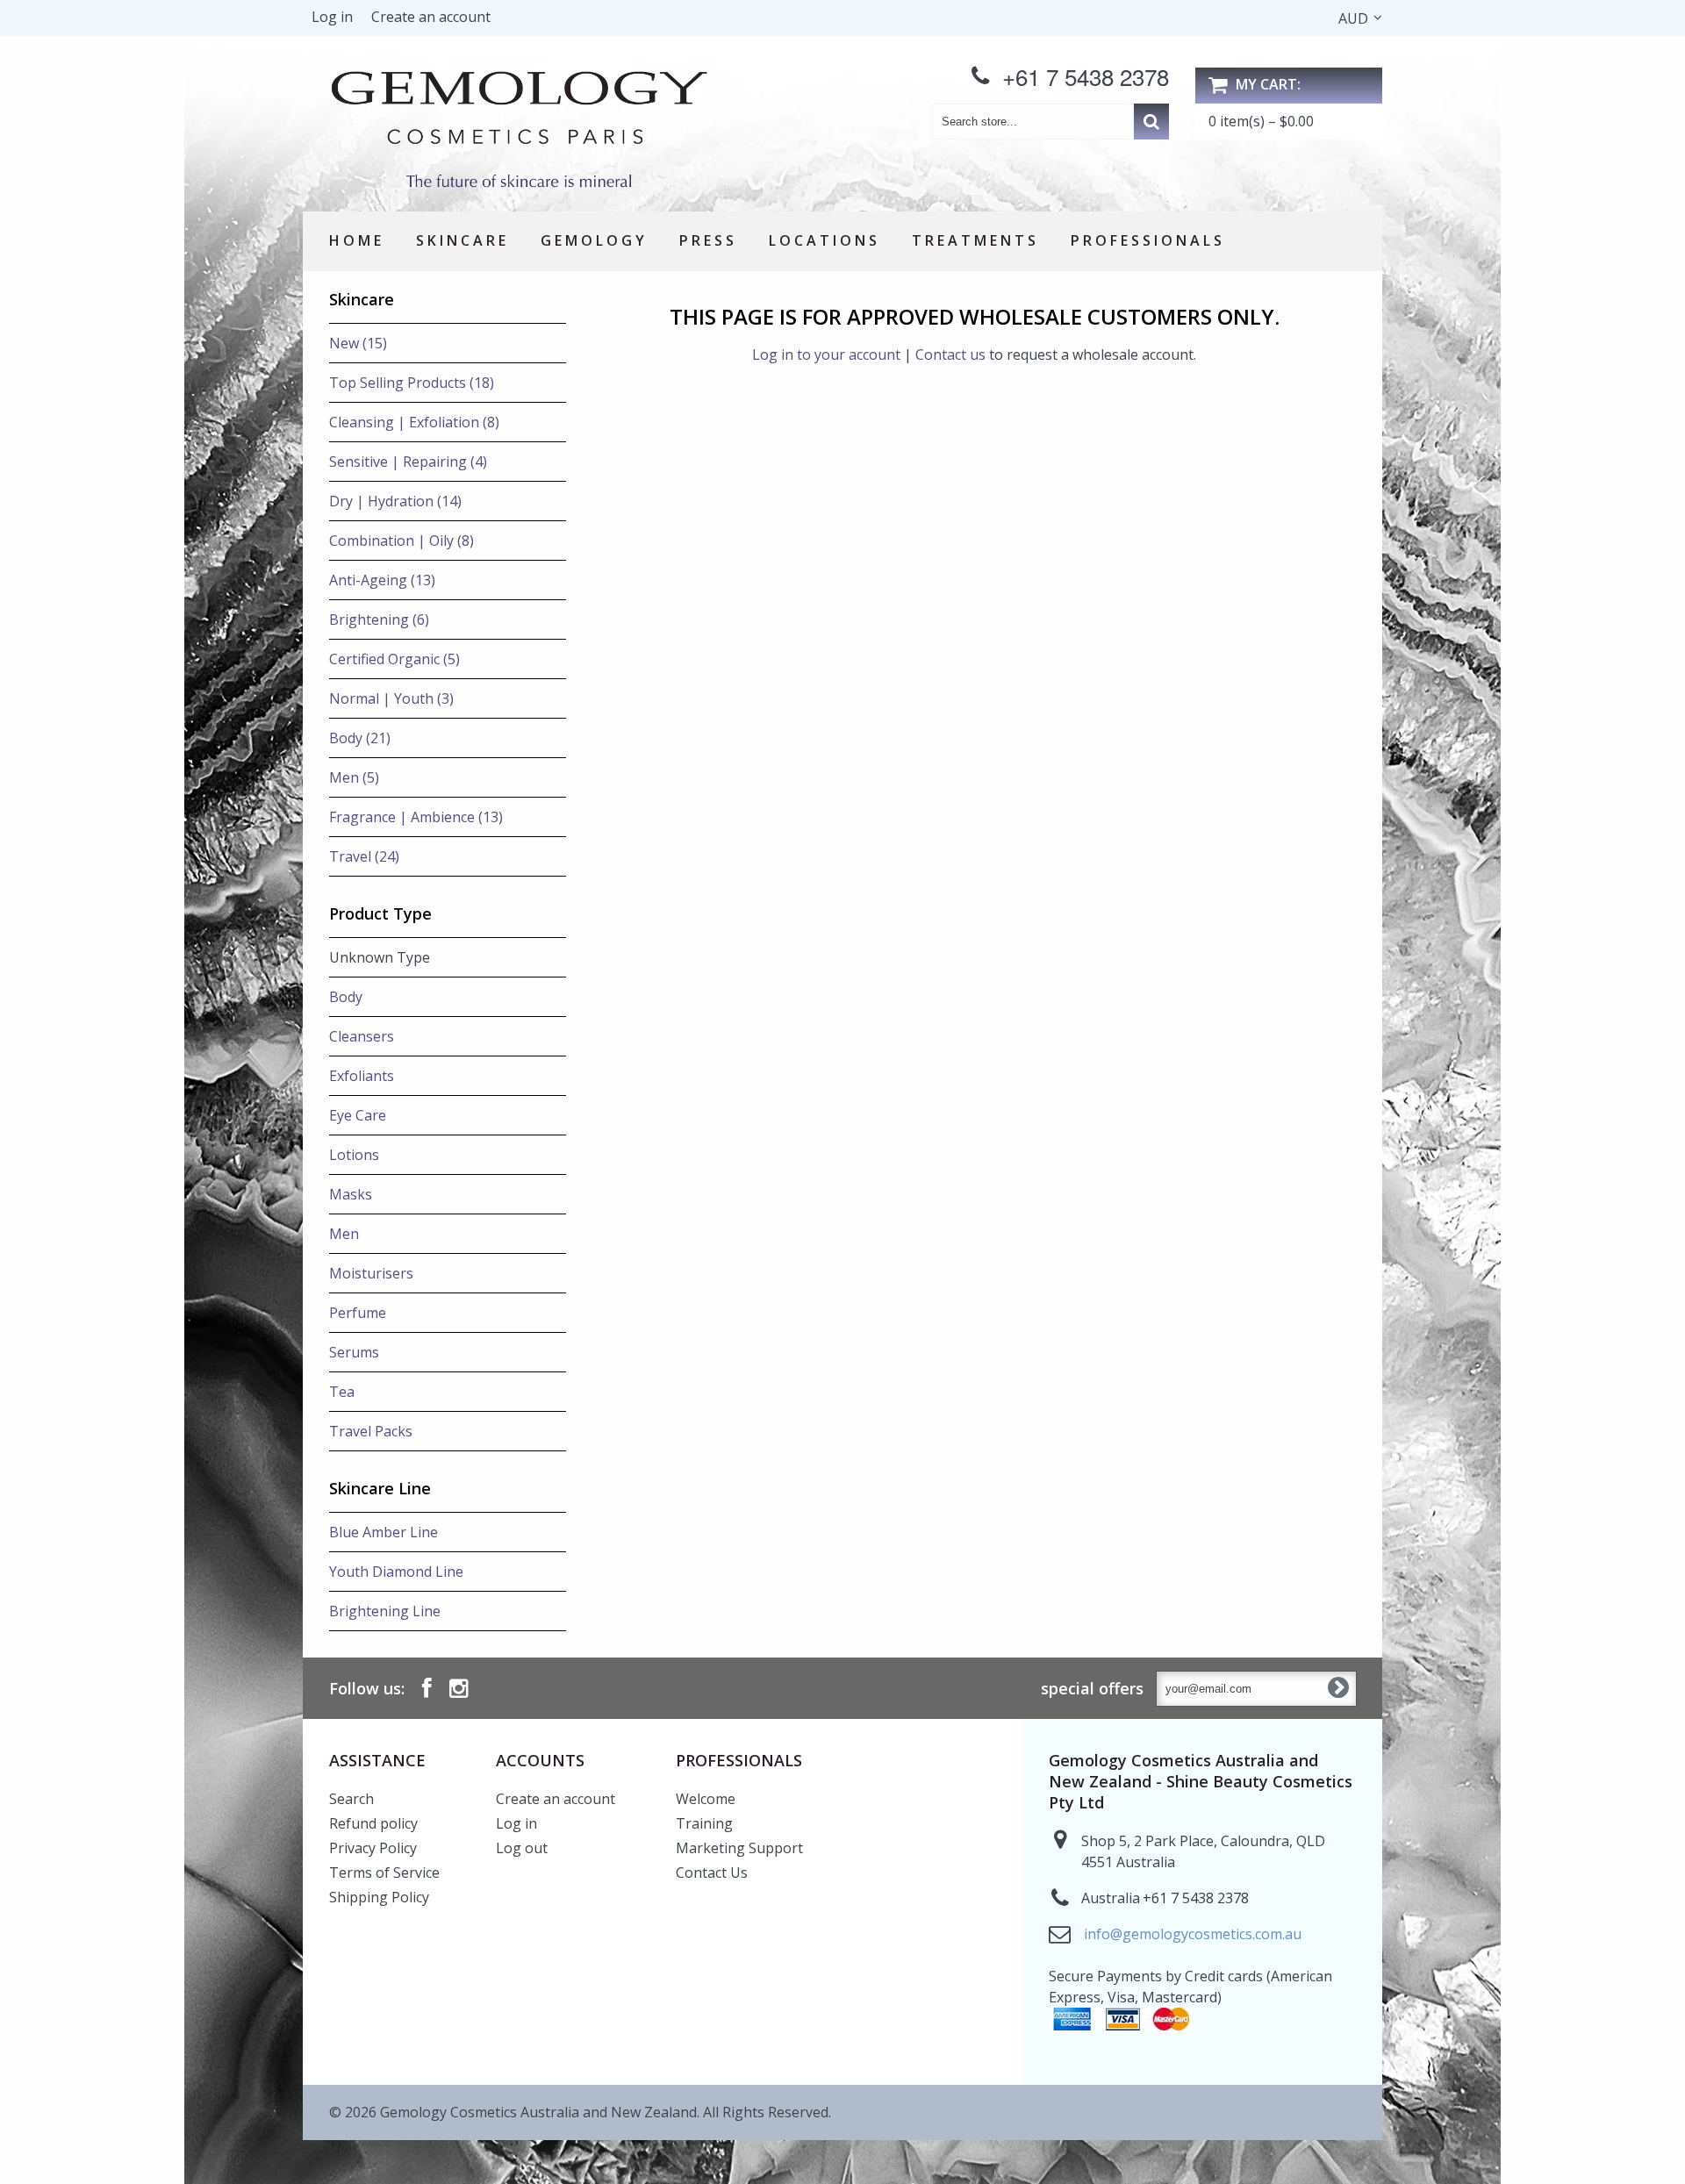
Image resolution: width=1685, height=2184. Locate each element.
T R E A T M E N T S (974, 240)
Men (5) (354, 777)
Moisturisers (371, 1273)
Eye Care (358, 1115)
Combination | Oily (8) (402, 541)
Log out (522, 1848)
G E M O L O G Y (592, 240)
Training (704, 1823)
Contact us (950, 354)
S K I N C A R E (461, 240)
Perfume (358, 1313)
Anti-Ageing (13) (382, 580)
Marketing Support (739, 1848)
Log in (332, 17)
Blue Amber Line (384, 1532)
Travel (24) (364, 856)
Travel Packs (371, 1431)
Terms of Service (384, 1873)
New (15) (358, 343)
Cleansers (362, 1036)
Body (346, 997)
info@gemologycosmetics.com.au (1193, 1934)
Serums (354, 1352)
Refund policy (373, 1823)
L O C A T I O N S (823, 240)
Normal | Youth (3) (391, 698)
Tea (342, 1392)
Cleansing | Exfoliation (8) (414, 422)
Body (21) (360, 738)
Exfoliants (362, 1076)
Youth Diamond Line (396, 1572)
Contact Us (712, 1873)
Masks (351, 1194)
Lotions (354, 1155)
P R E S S (706, 240)
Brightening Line (385, 1611)
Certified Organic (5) (394, 659)
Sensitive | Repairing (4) (408, 462)
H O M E (355, 240)
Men (344, 1234)
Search (351, 1799)
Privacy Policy (373, 1848)
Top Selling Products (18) (412, 383)
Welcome (706, 1799)
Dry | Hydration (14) (395, 501)
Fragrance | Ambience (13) (416, 817)
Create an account (431, 17)
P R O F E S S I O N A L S (1146, 240)
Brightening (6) (379, 619)
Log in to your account (826, 354)
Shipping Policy (379, 1897)
